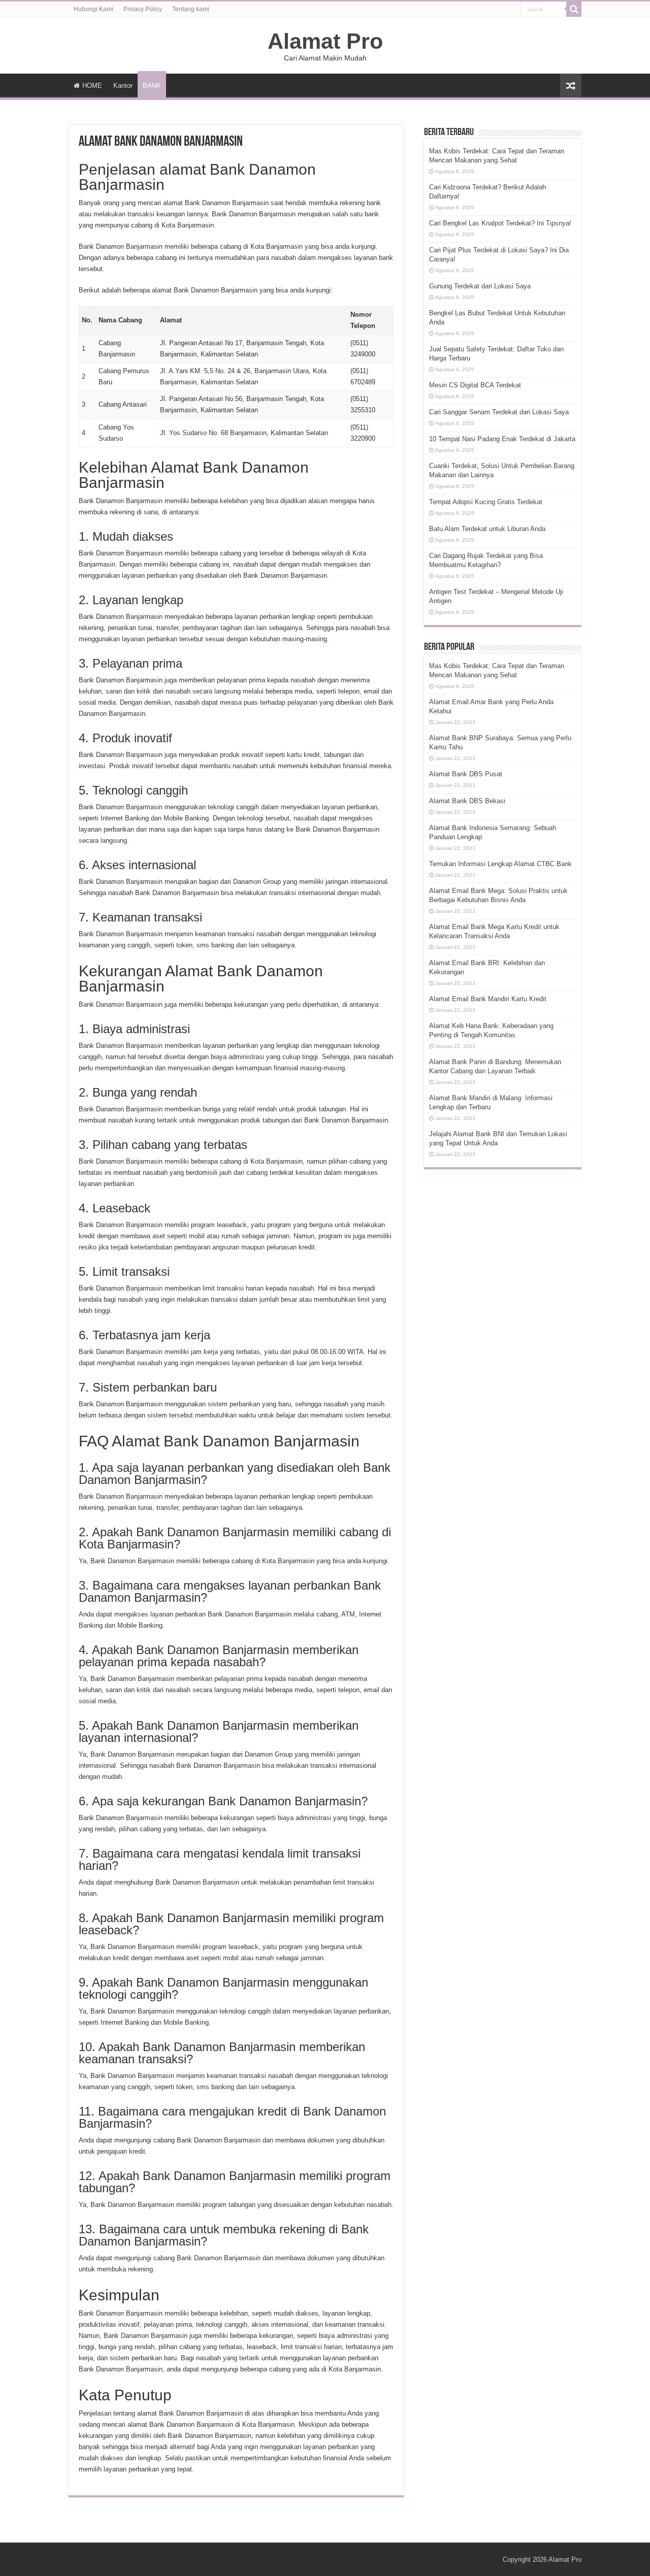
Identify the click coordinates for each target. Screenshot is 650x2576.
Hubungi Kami (93, 9)
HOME (92, 86)
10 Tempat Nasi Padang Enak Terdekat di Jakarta (502, 439)
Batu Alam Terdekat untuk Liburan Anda (487, 529)
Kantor (123, 86)
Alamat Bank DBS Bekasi (467, 801)
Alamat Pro (325, 41)
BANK (152, 86)
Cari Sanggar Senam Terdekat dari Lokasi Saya (499, 412)
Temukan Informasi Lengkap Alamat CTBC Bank (500, 864)
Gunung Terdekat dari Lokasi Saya (480, 286)
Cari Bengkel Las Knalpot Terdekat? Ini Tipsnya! (500, 223)
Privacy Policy (143, 9)
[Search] (574, 9)
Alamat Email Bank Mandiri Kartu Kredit (488, 999)
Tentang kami (191, 9)
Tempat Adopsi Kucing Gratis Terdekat (486, 502)
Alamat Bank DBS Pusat (466, 774)
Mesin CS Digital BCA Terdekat (475, 385)
